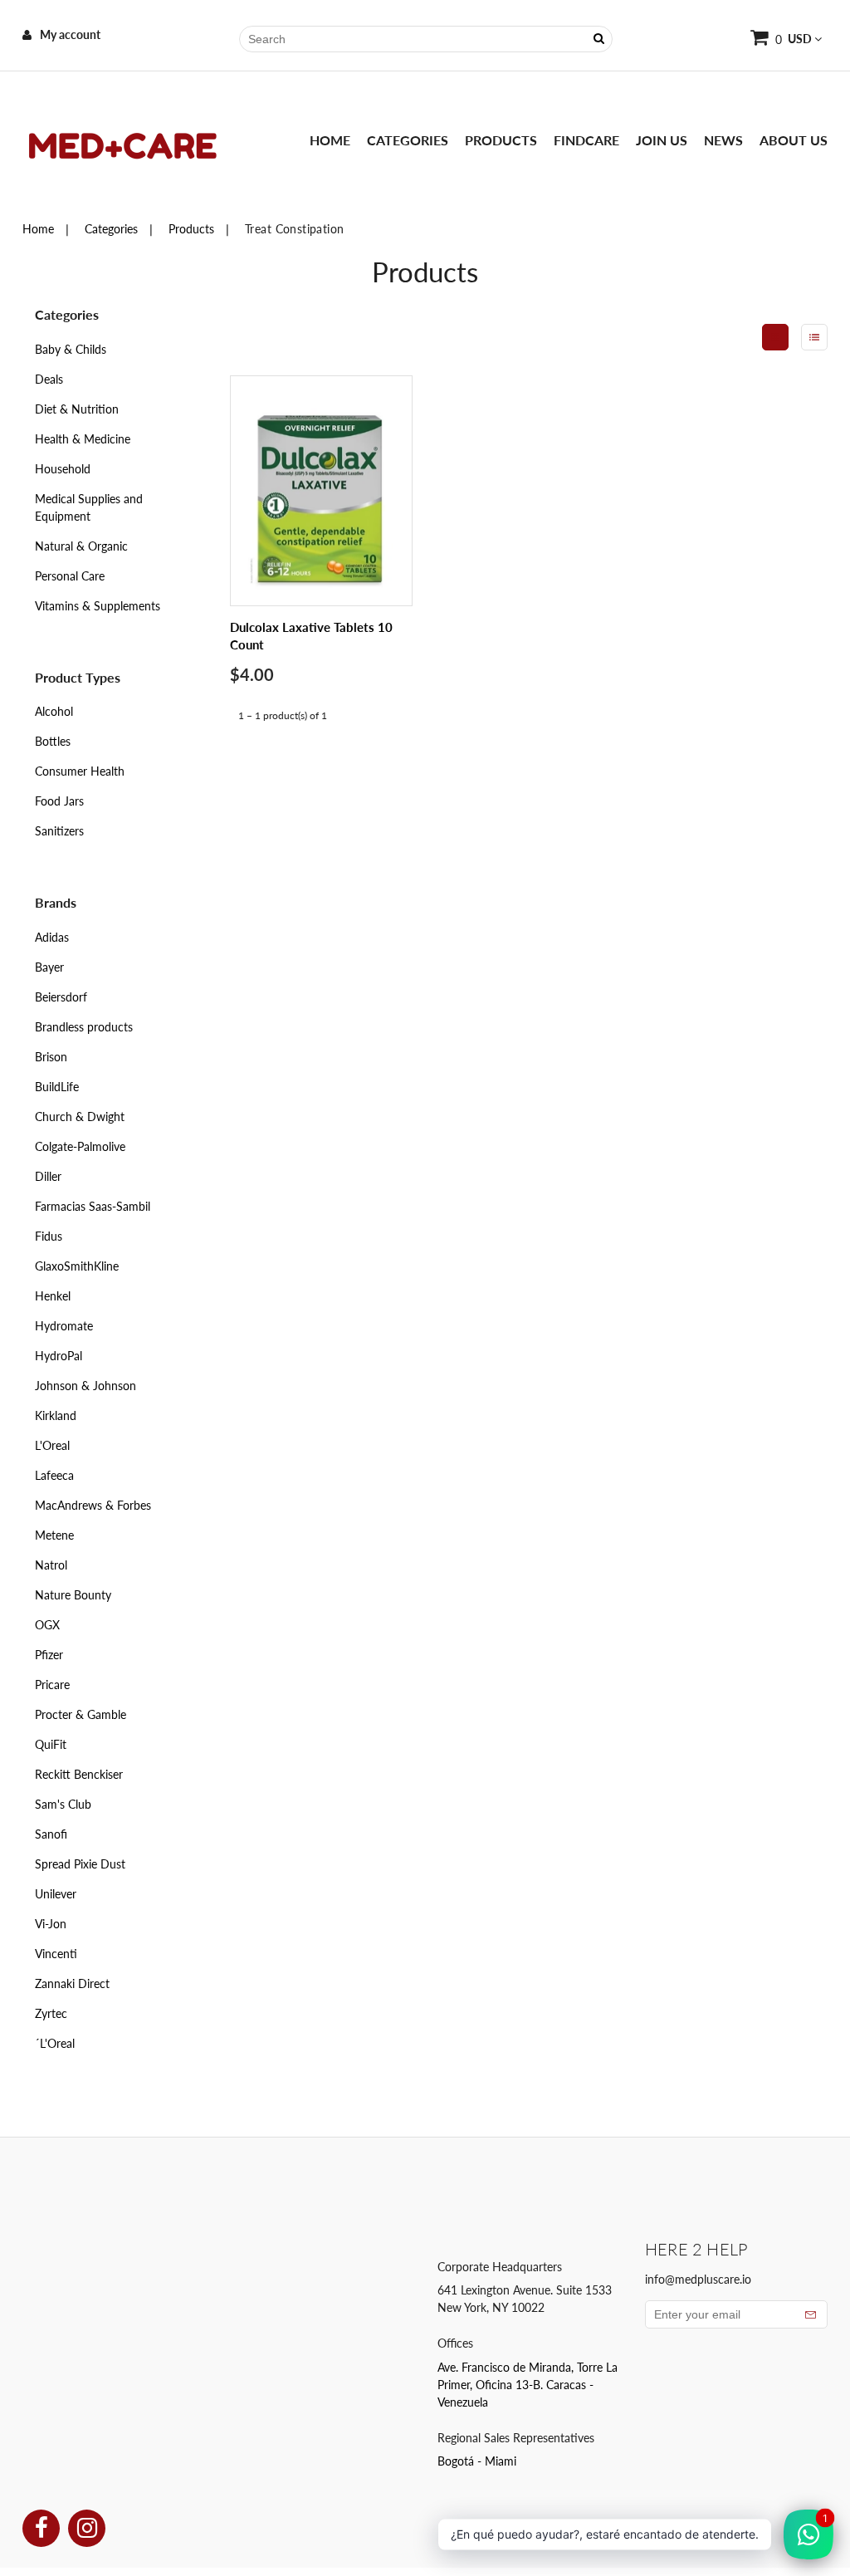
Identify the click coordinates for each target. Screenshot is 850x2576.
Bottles (53, 741)
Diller (48, 1176)
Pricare (52, 1685)
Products (501, 140)
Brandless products (84, 1027)
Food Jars (59, 801)
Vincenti (56, 1954)
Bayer (49, 967)
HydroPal (59, 1356)
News (723, 140)
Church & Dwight (80, 1117)
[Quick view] (383, 503)
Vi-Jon (51, 1924)
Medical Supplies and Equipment (89, 507)
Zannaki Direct (72, 1983)
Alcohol (54, 711)
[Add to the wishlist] (383, 538)
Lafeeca (54, 1475)
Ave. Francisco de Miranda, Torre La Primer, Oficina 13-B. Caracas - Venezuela (528, 2385)
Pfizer (49, 1655)
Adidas (52, 937)
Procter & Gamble (81, 1714)
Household (63, 469)
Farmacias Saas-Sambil (93, 1206)
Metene (54, 1535)
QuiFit (51, 1744)
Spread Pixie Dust (80, 1864)
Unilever (56, 1894)
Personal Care (70, 576)
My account (70, 34)
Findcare (586, 140)
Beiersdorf (61, 997)
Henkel (53, 1296)
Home (330, 140)
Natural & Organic (81, 546)
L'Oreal (52, 1445)
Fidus (49, 1236)
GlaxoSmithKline (77, 1266)
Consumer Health (80, 771)
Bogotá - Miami (477, 2461)
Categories (408, 140)
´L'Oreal (55, 2043)
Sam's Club (63, 1804)
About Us (794, 140)
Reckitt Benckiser (79, 1774)
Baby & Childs (71, 349)
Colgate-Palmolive (80, 1146)
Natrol (51, 1565)
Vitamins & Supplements (98, 606)
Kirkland (56, 1415)
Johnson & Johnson (85, 1386)
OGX (47, 1625)
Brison (51, 1057)
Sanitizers (59, 831)
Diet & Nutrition (77, 409)
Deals (49, 379)
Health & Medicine (83, 439)
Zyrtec (51, 2013)
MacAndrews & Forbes (93, 1505)
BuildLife (57, 1087)
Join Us (662, 140)
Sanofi (51, 1834)
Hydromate (64, 1326)
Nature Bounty (73, 1595)
